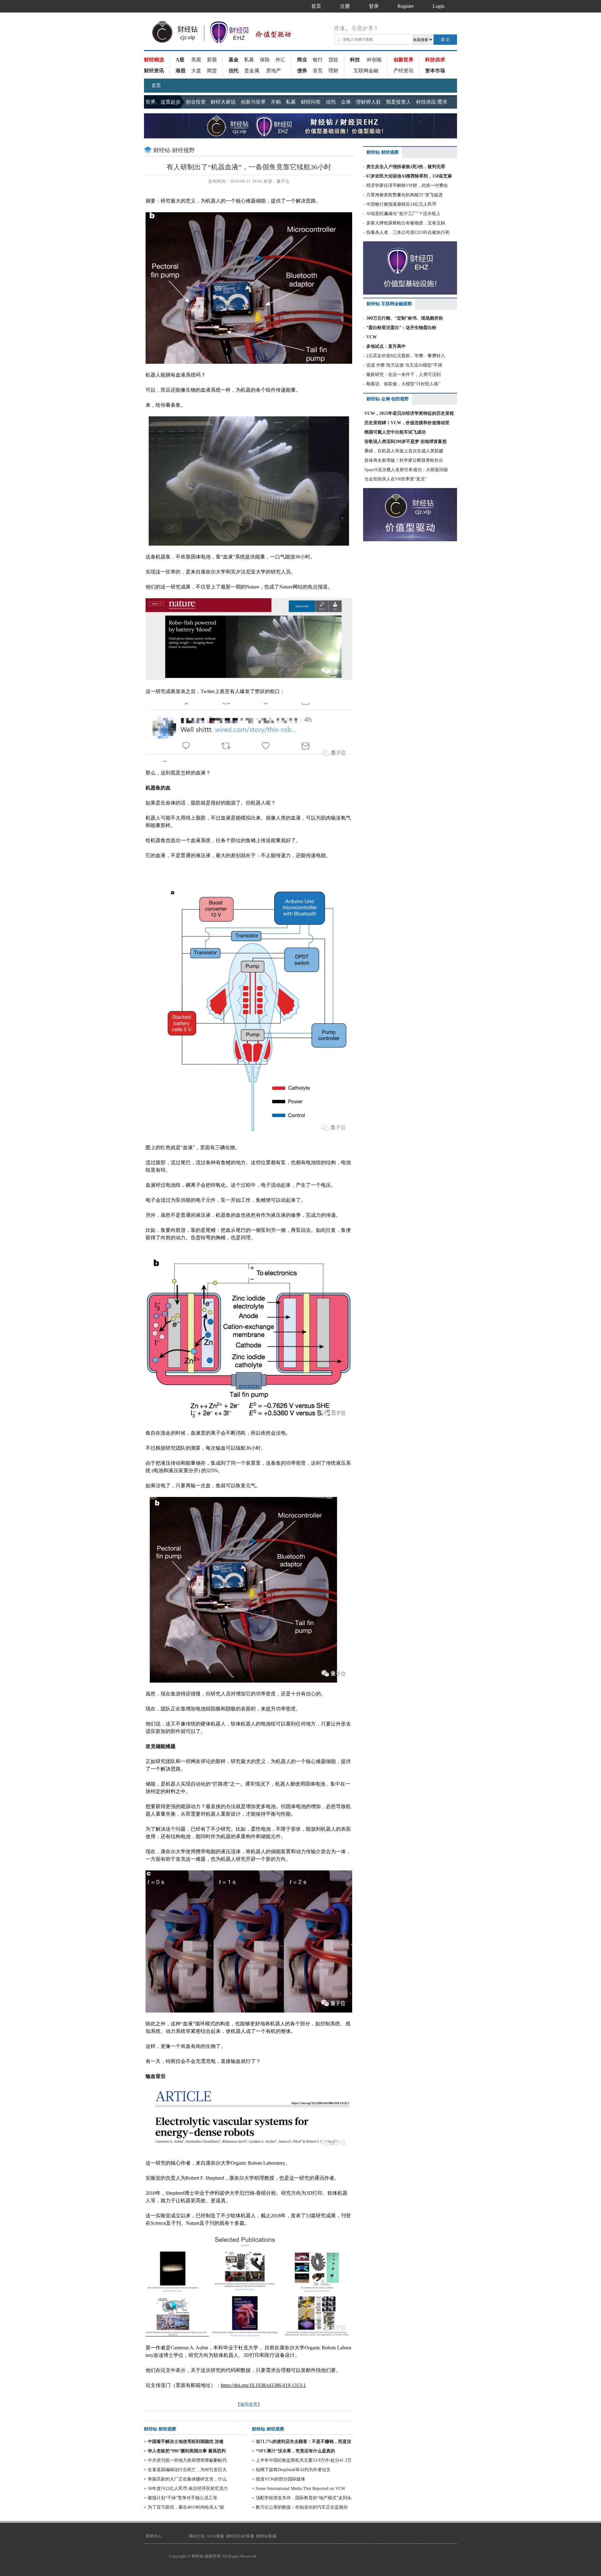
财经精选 (154, 60)
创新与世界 (253, 102)
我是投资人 (398, 102)
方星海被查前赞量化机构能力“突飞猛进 (404, 195)
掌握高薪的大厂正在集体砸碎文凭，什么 (187, 2479)
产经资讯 (403, 71)
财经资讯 (154, 71)
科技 (355, 60)
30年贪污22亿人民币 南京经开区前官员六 (188, 2489)
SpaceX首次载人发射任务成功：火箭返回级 (406, 470)
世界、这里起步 (163, 102)
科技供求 (435, 60)
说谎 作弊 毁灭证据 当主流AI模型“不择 (404, 365)
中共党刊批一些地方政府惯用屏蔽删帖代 (187, 2460)
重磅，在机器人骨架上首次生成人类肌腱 (404, 451)
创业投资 (196, 102)
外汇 (280, 60)
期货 (212, 71)
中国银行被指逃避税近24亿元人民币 (401, 204)
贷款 (333, 60)
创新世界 (403, 60)
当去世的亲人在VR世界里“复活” (396, 479)
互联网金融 (366, 71)
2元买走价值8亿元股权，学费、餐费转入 (406, 356)
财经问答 (311, 102)
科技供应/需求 (432, 102)
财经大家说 (223, 102)
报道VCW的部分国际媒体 (280, 2479)
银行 (318, 60)
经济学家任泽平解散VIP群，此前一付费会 (407, 185)
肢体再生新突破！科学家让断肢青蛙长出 (404, 460)
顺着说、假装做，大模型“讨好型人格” (403, 384)
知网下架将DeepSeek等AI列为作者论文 (293, 2470)
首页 (318, 71)
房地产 (274, 71)
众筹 (346, 102)
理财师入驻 (368, 102)
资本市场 (435, 71)
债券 (302, 71)
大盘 (196, 71)
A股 (180, 60)
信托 (234, 71)
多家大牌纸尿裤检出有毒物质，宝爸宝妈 (406, 223)
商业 (302, 60)
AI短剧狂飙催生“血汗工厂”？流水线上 (403, 214)
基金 (234, 60)
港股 (181, 71)
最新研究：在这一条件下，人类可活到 (403, 375)
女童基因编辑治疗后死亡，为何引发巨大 (187, 2470)
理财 (333, 71)
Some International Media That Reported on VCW (300, 2489)
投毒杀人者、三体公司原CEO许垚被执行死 (408, 232)
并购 (276, 102)
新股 (212, 60)
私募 (249, 60)
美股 (196, 60)
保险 (265, 60)
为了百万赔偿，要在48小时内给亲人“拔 (186, 2507)
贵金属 (252, 71)
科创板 (374, 60)
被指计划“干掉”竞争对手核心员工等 (182, 2498)
